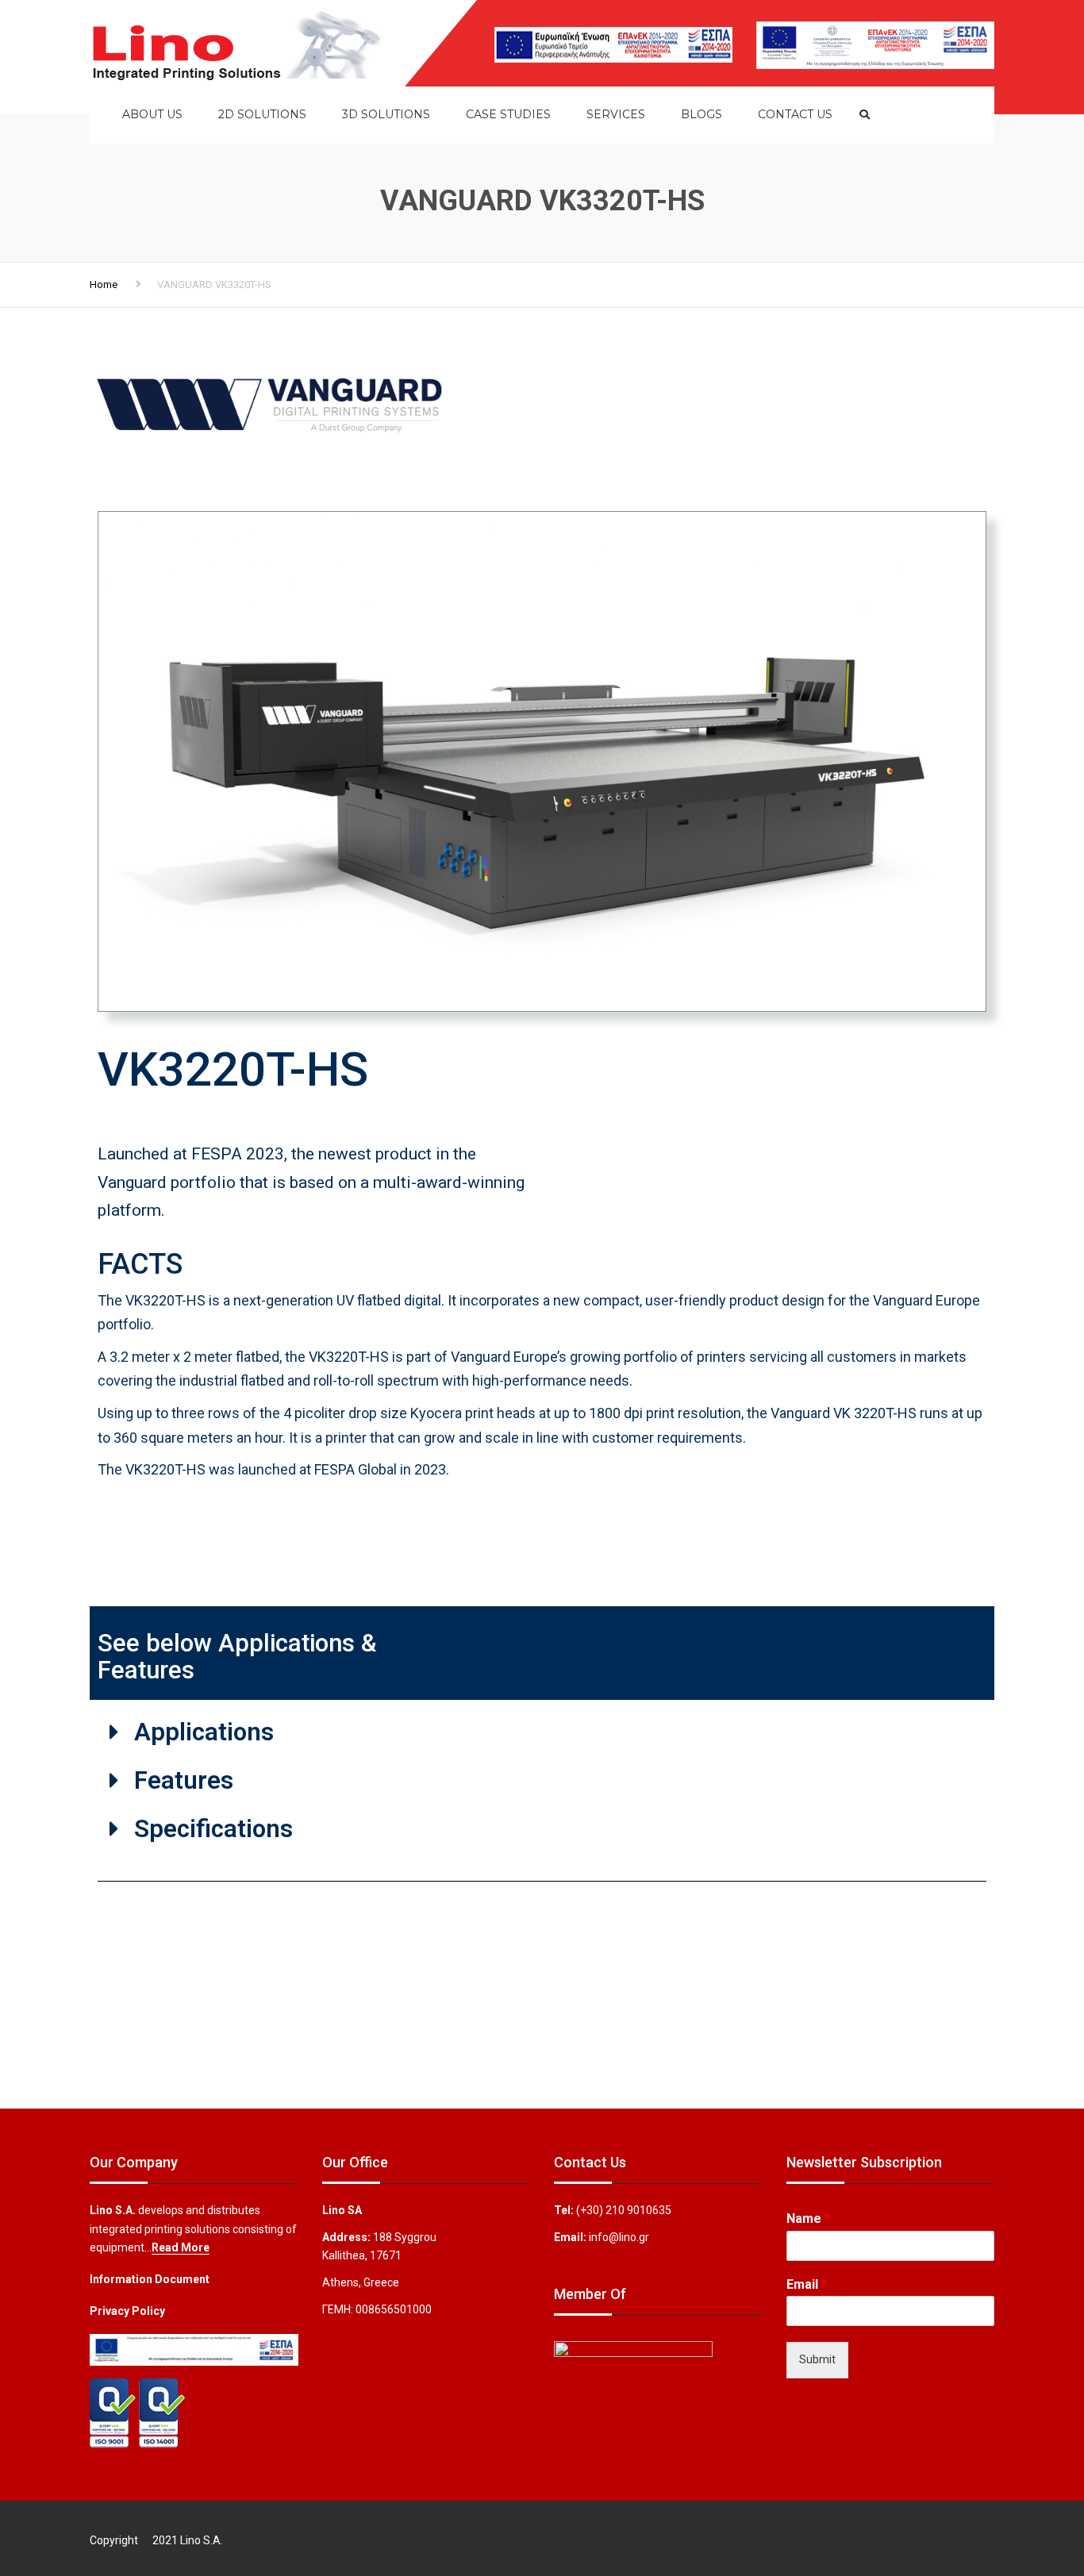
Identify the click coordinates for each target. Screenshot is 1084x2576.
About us (152, 114)
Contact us (795, 114)
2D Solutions (262, 114)
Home (104, 285)
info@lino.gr (619, 2237)
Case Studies (508, 114)
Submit (817, 2359)
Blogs (702, 114)
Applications (204, 1732)
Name (808, 2218)
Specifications (213, 1829)
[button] (542, 1732)
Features (184, 1780)
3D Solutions (386, 114)
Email (807, 2284)
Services (616, 114)
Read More (181, 2247)
